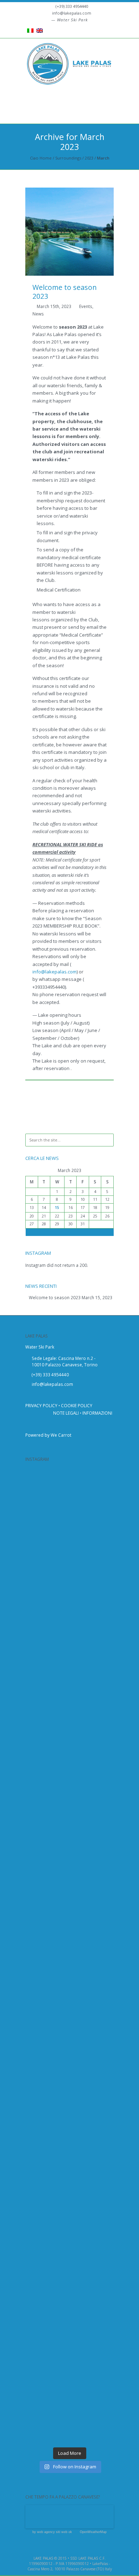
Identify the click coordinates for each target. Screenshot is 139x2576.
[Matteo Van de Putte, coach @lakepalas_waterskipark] (66, 2419)
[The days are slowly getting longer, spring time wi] (66, 1735)
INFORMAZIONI (97, 1413)
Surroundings (68, 158)
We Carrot (61, 1435)
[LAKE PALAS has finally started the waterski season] (66, 1881)
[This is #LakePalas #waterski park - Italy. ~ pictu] (66, 2175)
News (38, 314)
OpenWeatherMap (93, 2532)
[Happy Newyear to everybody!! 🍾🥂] (66, 1832)
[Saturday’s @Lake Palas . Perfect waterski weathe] (66, 2028)
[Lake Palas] (69, 67)
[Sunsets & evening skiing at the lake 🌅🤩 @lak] (66, 1979)
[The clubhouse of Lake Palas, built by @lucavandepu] (66, 1588)
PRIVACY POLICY (41, 1405)
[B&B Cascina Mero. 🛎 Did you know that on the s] (66, 1490)
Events (86, 306)
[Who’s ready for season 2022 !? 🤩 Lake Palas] (66, 1930)
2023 (89, 158)
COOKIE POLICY (77, 1405)
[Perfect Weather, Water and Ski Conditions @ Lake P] (66, 2322)
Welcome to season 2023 (65, 292)
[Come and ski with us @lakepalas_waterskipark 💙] (66, 2370)
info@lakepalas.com (72, 13)
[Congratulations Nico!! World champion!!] (66, 1783)
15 (57, 1208)
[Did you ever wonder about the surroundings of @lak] (66, 1686)
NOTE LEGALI (66, 1413)
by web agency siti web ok (52, 2532)
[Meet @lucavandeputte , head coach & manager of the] (66, 1637)
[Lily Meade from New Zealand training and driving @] (66, 2273)
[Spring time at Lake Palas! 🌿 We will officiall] (66, 1539)
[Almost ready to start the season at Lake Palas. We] (66, 2126)
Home (46, 158)
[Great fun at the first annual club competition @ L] (66, 2224)
